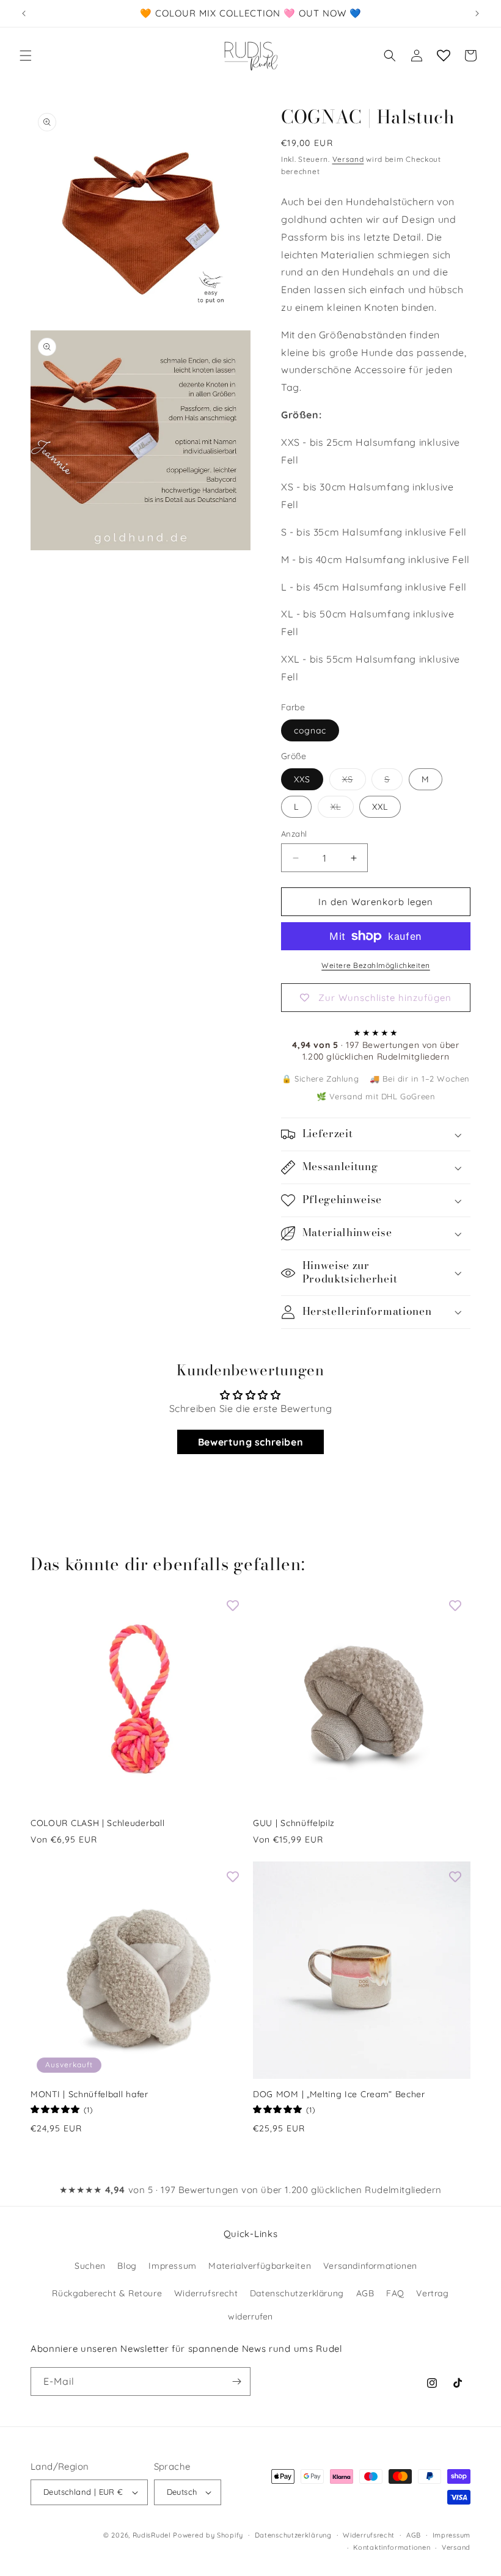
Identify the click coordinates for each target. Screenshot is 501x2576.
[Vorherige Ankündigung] (24, 13)
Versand (348, 159)
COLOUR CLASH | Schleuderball (97, 1823)
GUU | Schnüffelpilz (294, 1823)
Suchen (90, 2266)
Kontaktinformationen (392, 2547)
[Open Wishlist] (444, 56)
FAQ (395, 2293)
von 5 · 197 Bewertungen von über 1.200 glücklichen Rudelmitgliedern (250, 2190)
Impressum (172, 2266)
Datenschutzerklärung (297, 2293)
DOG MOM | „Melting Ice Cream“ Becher (339, 2094)
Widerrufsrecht (206, 2293)
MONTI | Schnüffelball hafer (90, 2094)
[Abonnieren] (236, 2381)
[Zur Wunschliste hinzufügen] (233, 1606)
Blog (127, 2266)
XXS (302, 779)
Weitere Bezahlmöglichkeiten (376, 965)
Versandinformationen (370, 2266)
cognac (310, 730)
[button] (26, 56)
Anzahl (294, 834)
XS (354, 782)
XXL (380, 807)
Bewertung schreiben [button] (250, 1442)
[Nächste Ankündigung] (477, 13)
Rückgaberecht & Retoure (107, 2293)
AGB (365, 2293)
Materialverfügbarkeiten (260, 2266)
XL (342, 809)
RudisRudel (152, 2535)
